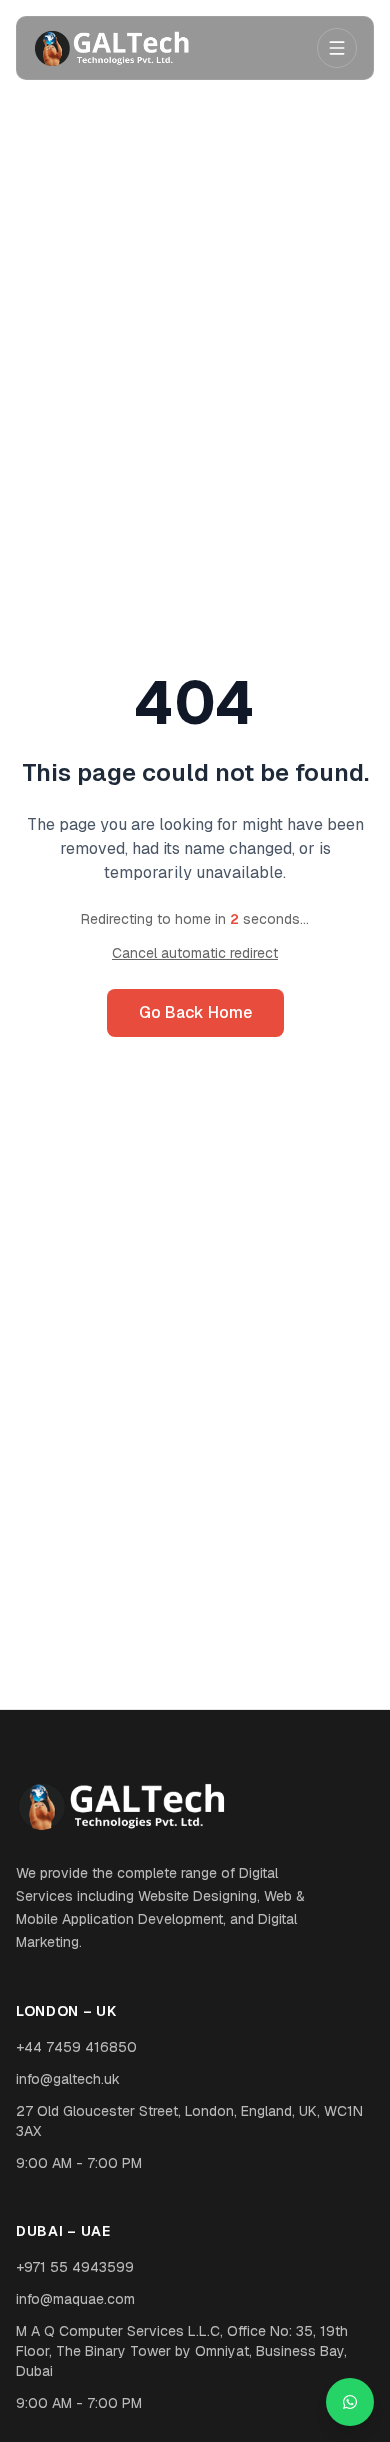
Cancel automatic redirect (195, 953)
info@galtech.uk (68, 2079)
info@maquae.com (75, 2299)
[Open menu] (337, 48)
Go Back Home (195, 1012)
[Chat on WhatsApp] (350, 2402)
